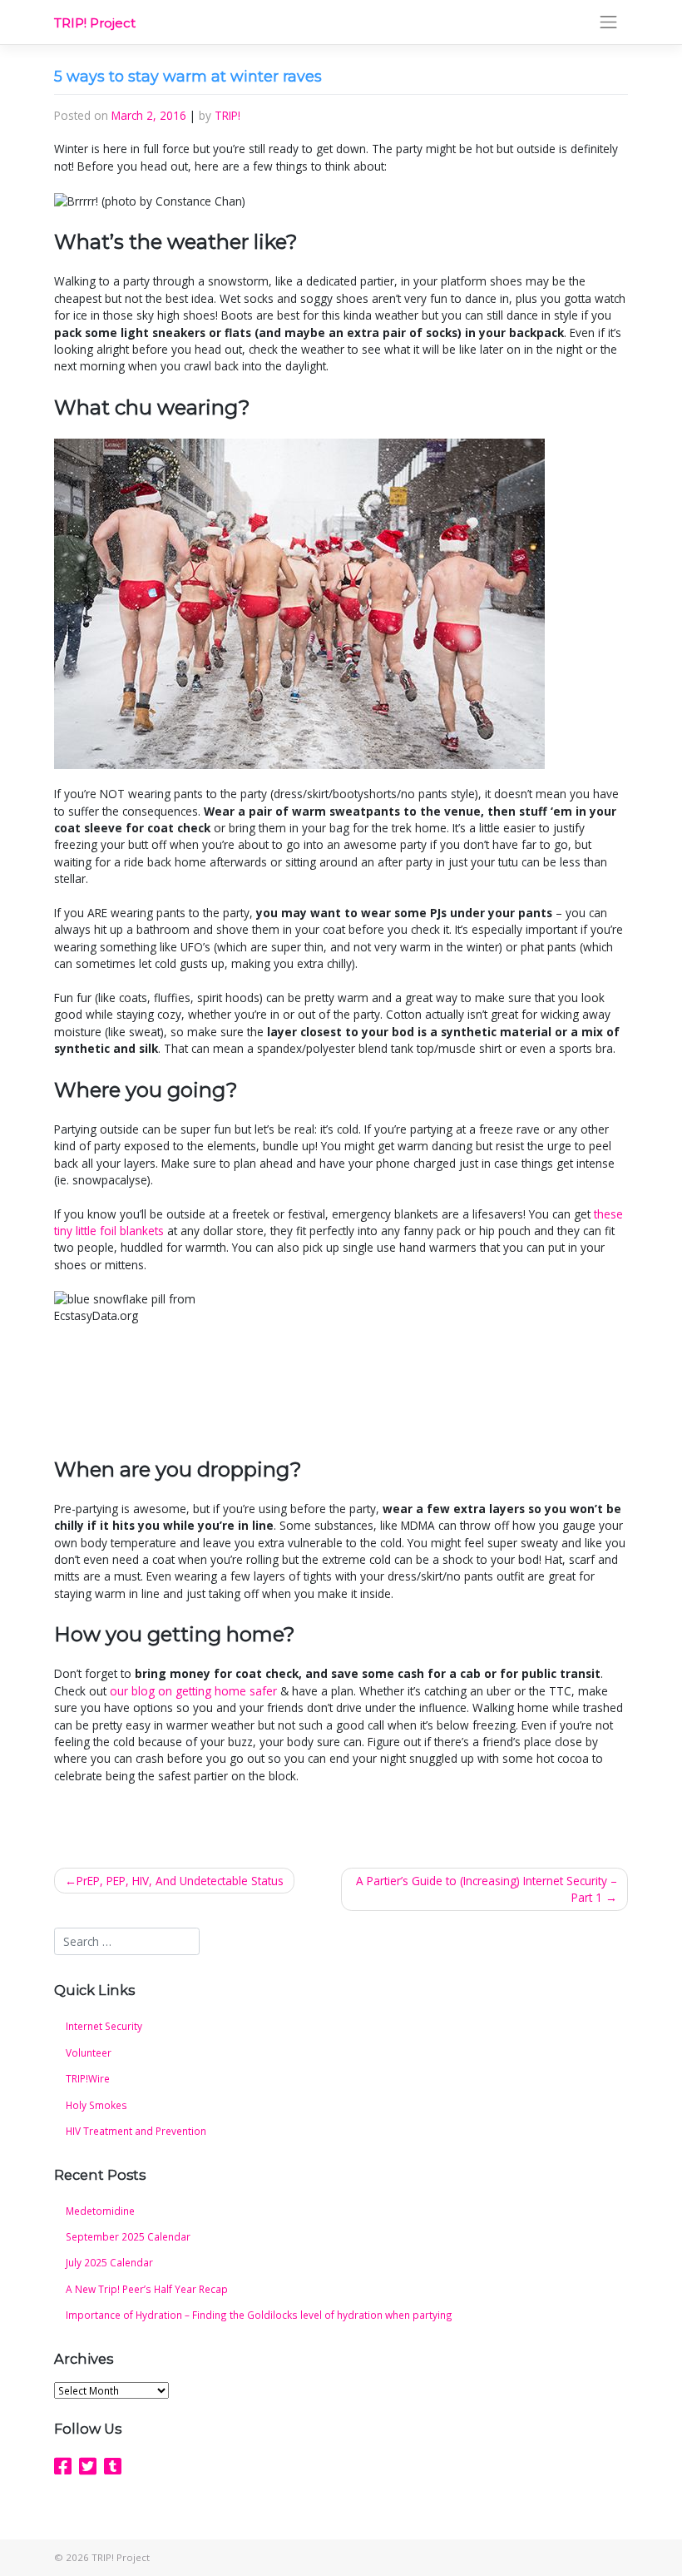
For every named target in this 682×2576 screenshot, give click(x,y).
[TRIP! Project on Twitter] (88, 2466)
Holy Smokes (96, 2105)
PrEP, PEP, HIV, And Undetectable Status (180, 1881)
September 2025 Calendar (128, 2236)
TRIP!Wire (88, 2078)
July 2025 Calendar (109, 2262)
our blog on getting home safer (193, 1691)
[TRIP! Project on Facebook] (63, 2466)
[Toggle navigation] (609, 22)
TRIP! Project (95, 23)
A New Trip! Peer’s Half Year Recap (147, 2289)
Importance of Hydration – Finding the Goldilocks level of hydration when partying (259, 2315)
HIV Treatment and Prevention (136, 2131)
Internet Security (104, 2026)
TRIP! (227, 115)
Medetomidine (100, 2211)
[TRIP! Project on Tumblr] (113, 2466)
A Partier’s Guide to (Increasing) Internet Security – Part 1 (487, 1889)
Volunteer (89, 2052)
